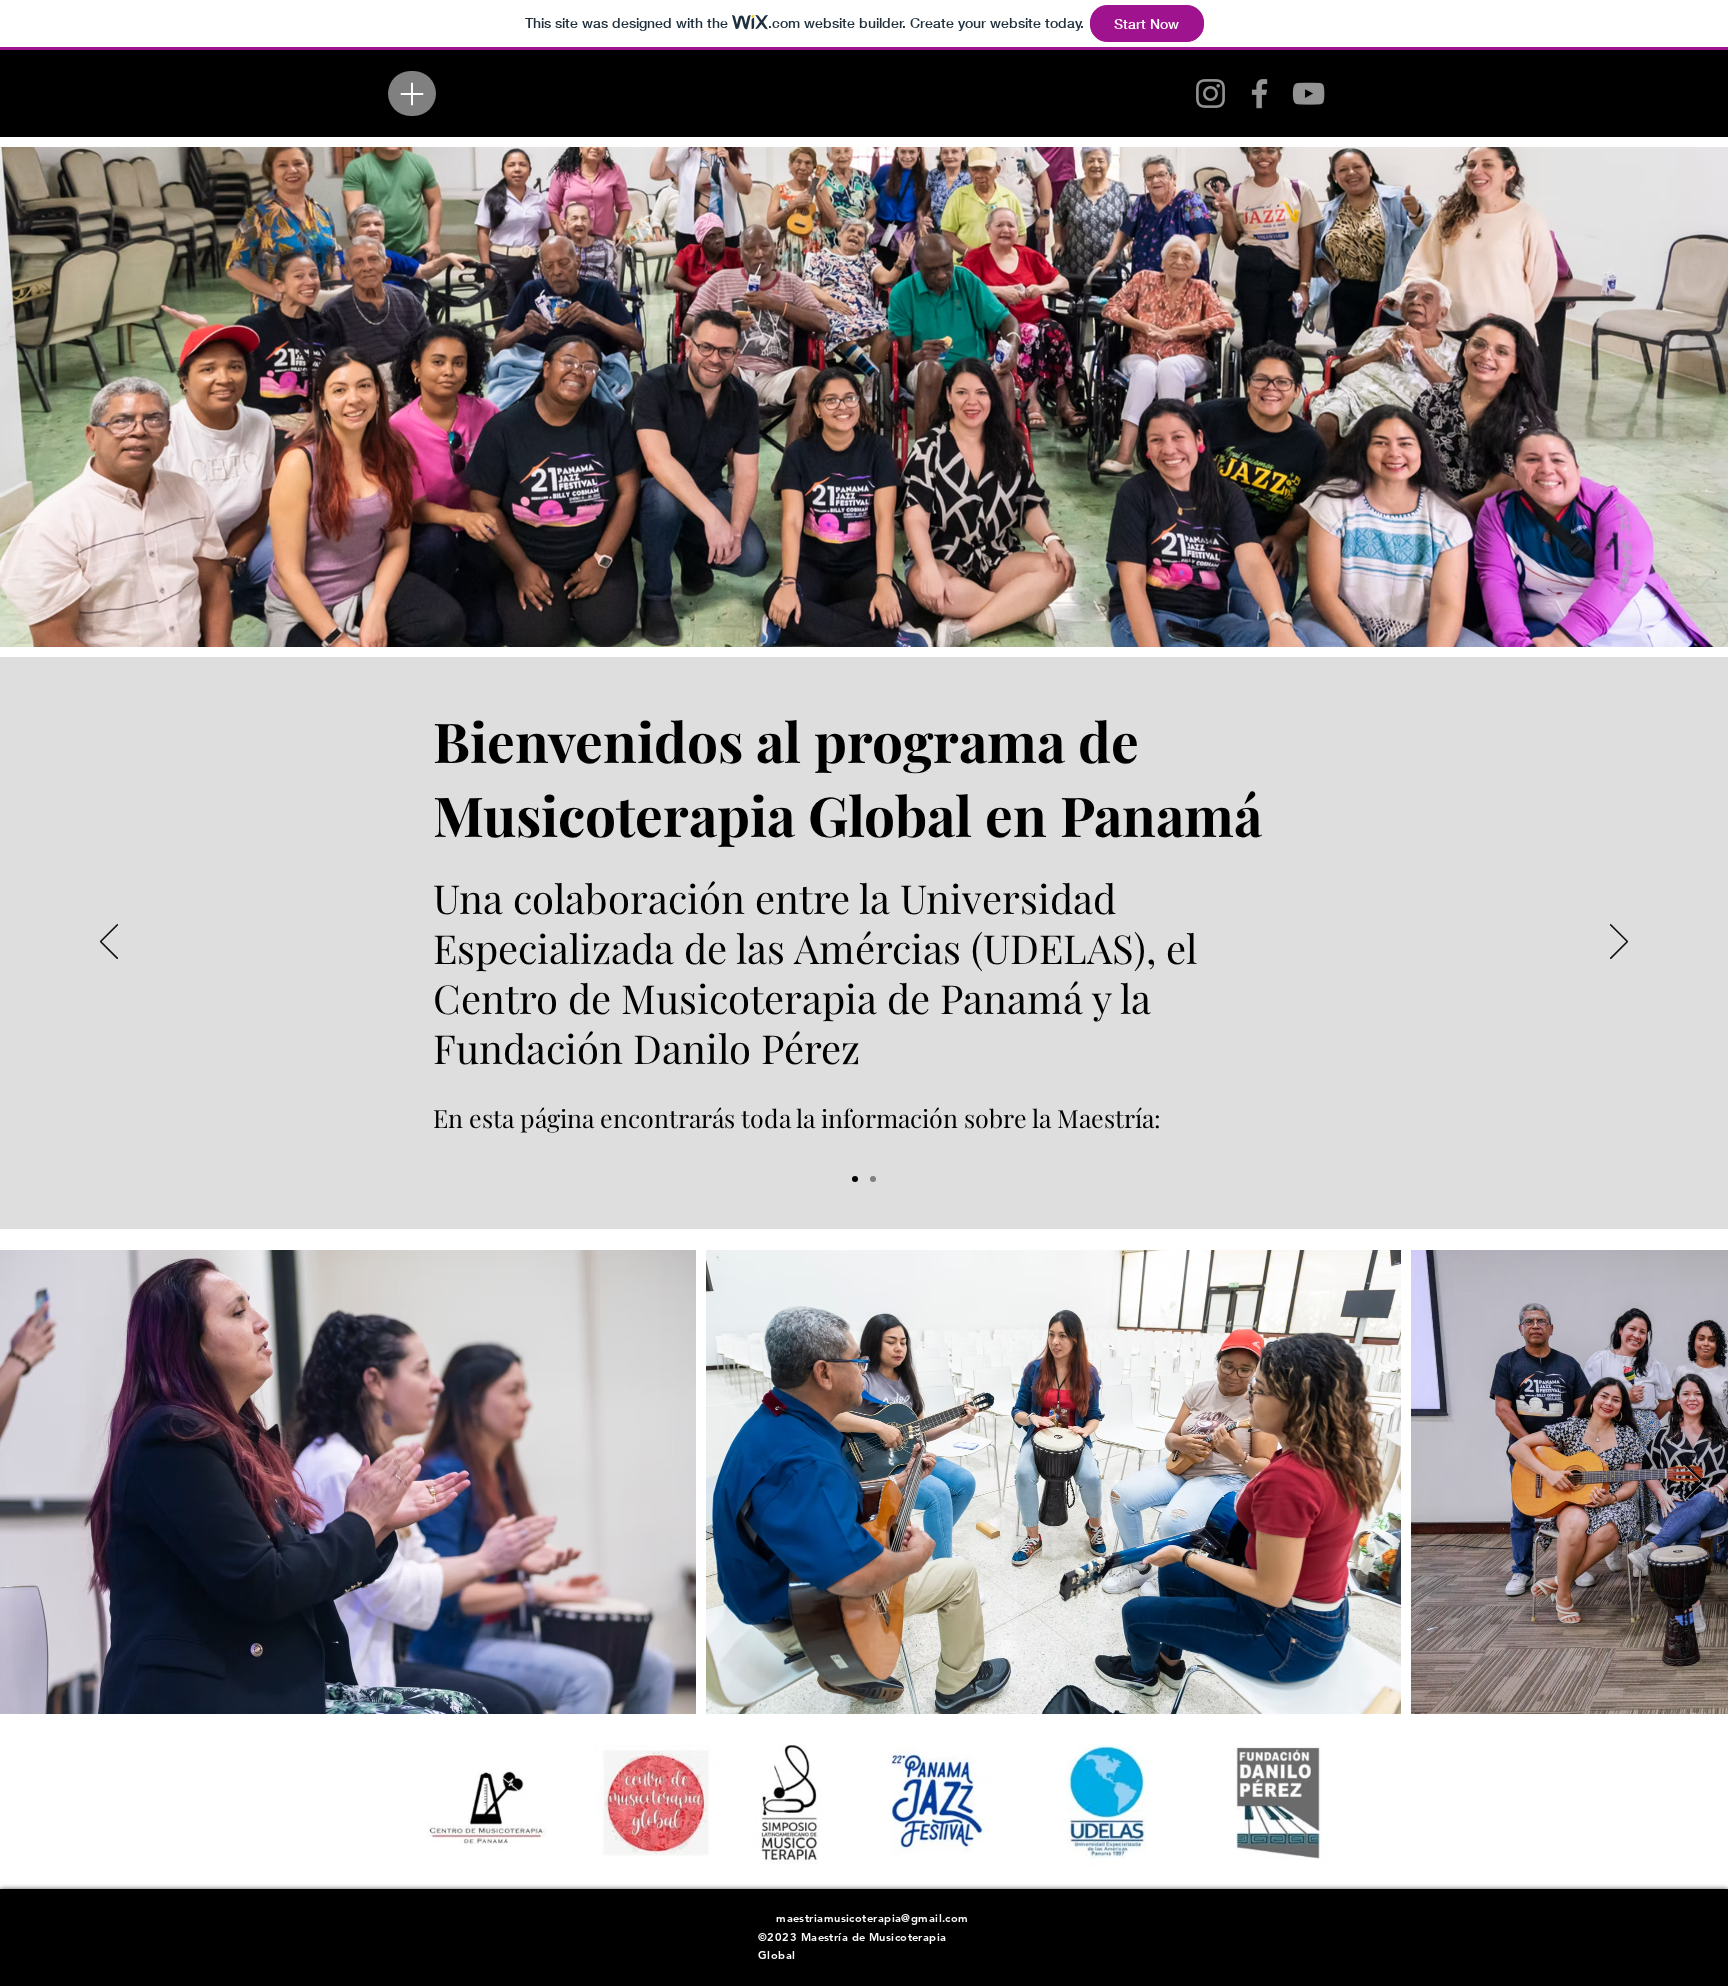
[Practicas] (873, 1179)
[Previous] (109, 943)
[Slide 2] (855, 1179)
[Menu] (412, 93)
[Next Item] (1693, 1482)
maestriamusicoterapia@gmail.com (872, 1918)
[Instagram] (1210, 93)
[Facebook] (1259, 93)
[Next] (1619, 943)
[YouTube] (1308, 93)
